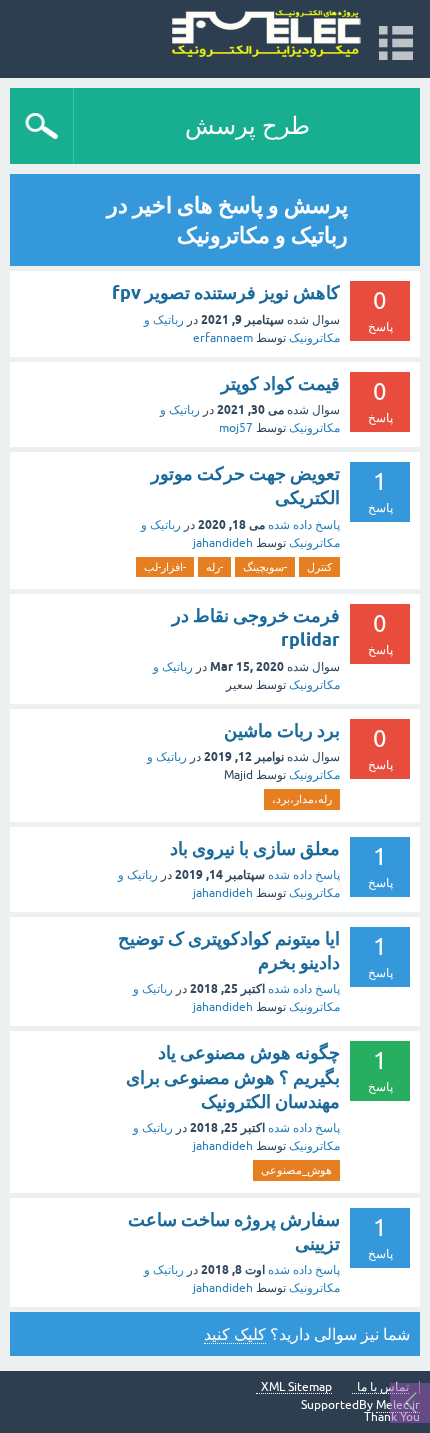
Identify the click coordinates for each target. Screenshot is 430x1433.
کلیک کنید (235, 1334)
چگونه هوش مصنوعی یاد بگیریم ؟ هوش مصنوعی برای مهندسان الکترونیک (233, 1077)
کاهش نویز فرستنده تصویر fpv (226, 292)
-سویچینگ (265, 567)
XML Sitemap (296, 1387)
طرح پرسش (247, 125)
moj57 (236, 428)
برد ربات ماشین (282, 730)
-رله (214, 567)
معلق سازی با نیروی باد (255, 848)
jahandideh (223, 543)
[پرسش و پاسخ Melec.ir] (266, 34)
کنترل (319, 567)
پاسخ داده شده (304, 525)
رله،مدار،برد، (302, 799)
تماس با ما (383, 1387)
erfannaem (223, 338)
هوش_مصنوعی (296, 1170)
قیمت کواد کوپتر (280, 383)
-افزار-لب (165, 567)
